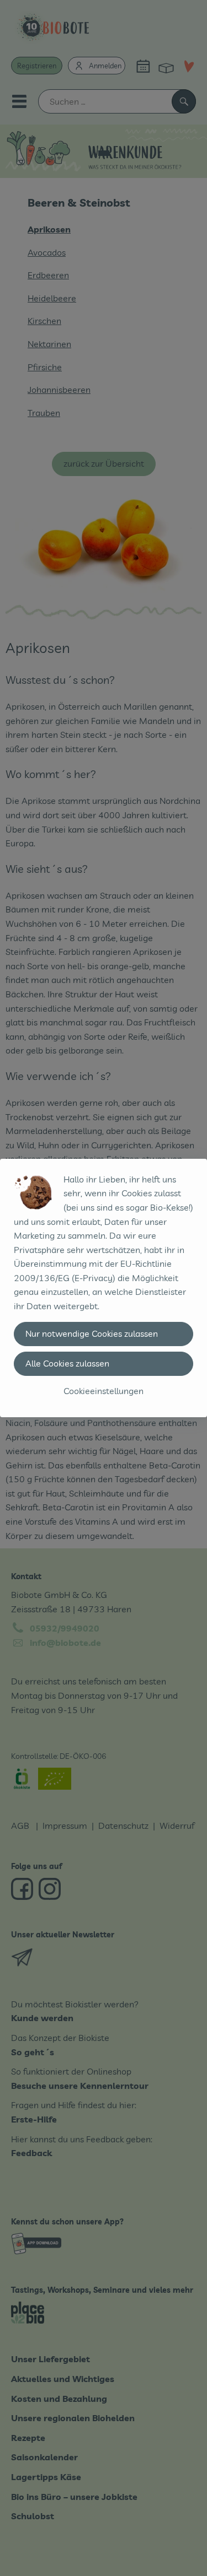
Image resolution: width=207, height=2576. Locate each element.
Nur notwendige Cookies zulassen (92, 1333)
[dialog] (104, 1288)
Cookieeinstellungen (104, 1391)
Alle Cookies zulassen (67, 1363)
